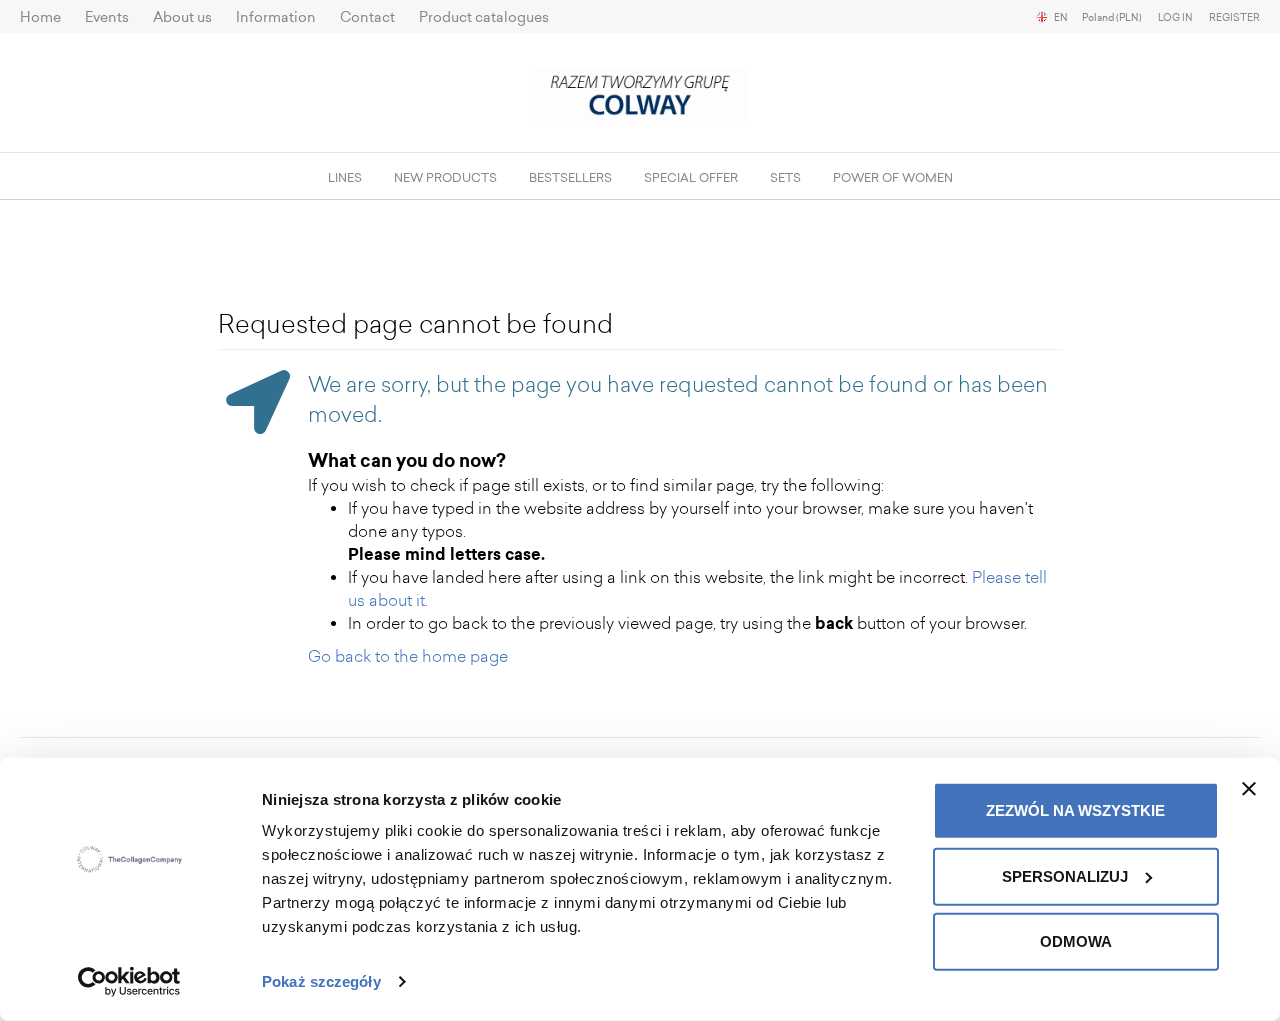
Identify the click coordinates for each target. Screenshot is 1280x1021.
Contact (367, 17)
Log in (1175, 18)
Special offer (691, 178)
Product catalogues (484, 17)
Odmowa (1076, 941)
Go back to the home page (408, 656)
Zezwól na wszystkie (1075, 810)
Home (40, 17)
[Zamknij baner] (1249, 789)
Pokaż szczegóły (321, 981)
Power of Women (893, 178)
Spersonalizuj (1065, 875)
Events (107, 17)
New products (445, 178)
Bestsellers (570, 178)
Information (276, 17)
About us (182, 17)
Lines (345, 178)
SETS (785, 178)
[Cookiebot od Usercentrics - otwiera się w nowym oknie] (129, 982)
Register (1234, 18)
